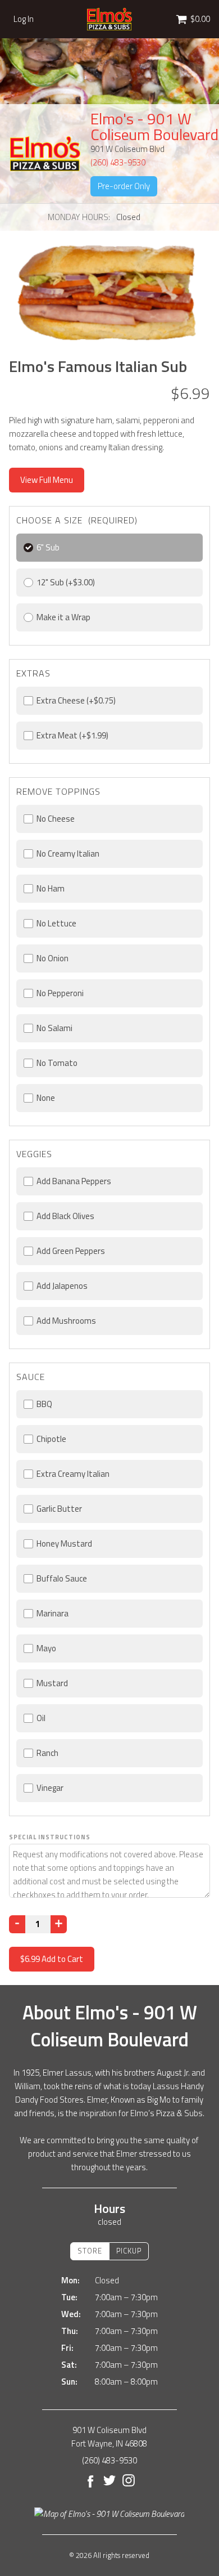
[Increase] (59, 1924)
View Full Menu (47, 480)
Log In (24, 19)
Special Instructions (50, 1837)
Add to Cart (52, 1959)
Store (90, 2251)
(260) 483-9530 (118, 162)
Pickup (129, 2251)
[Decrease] (17, 1924)
